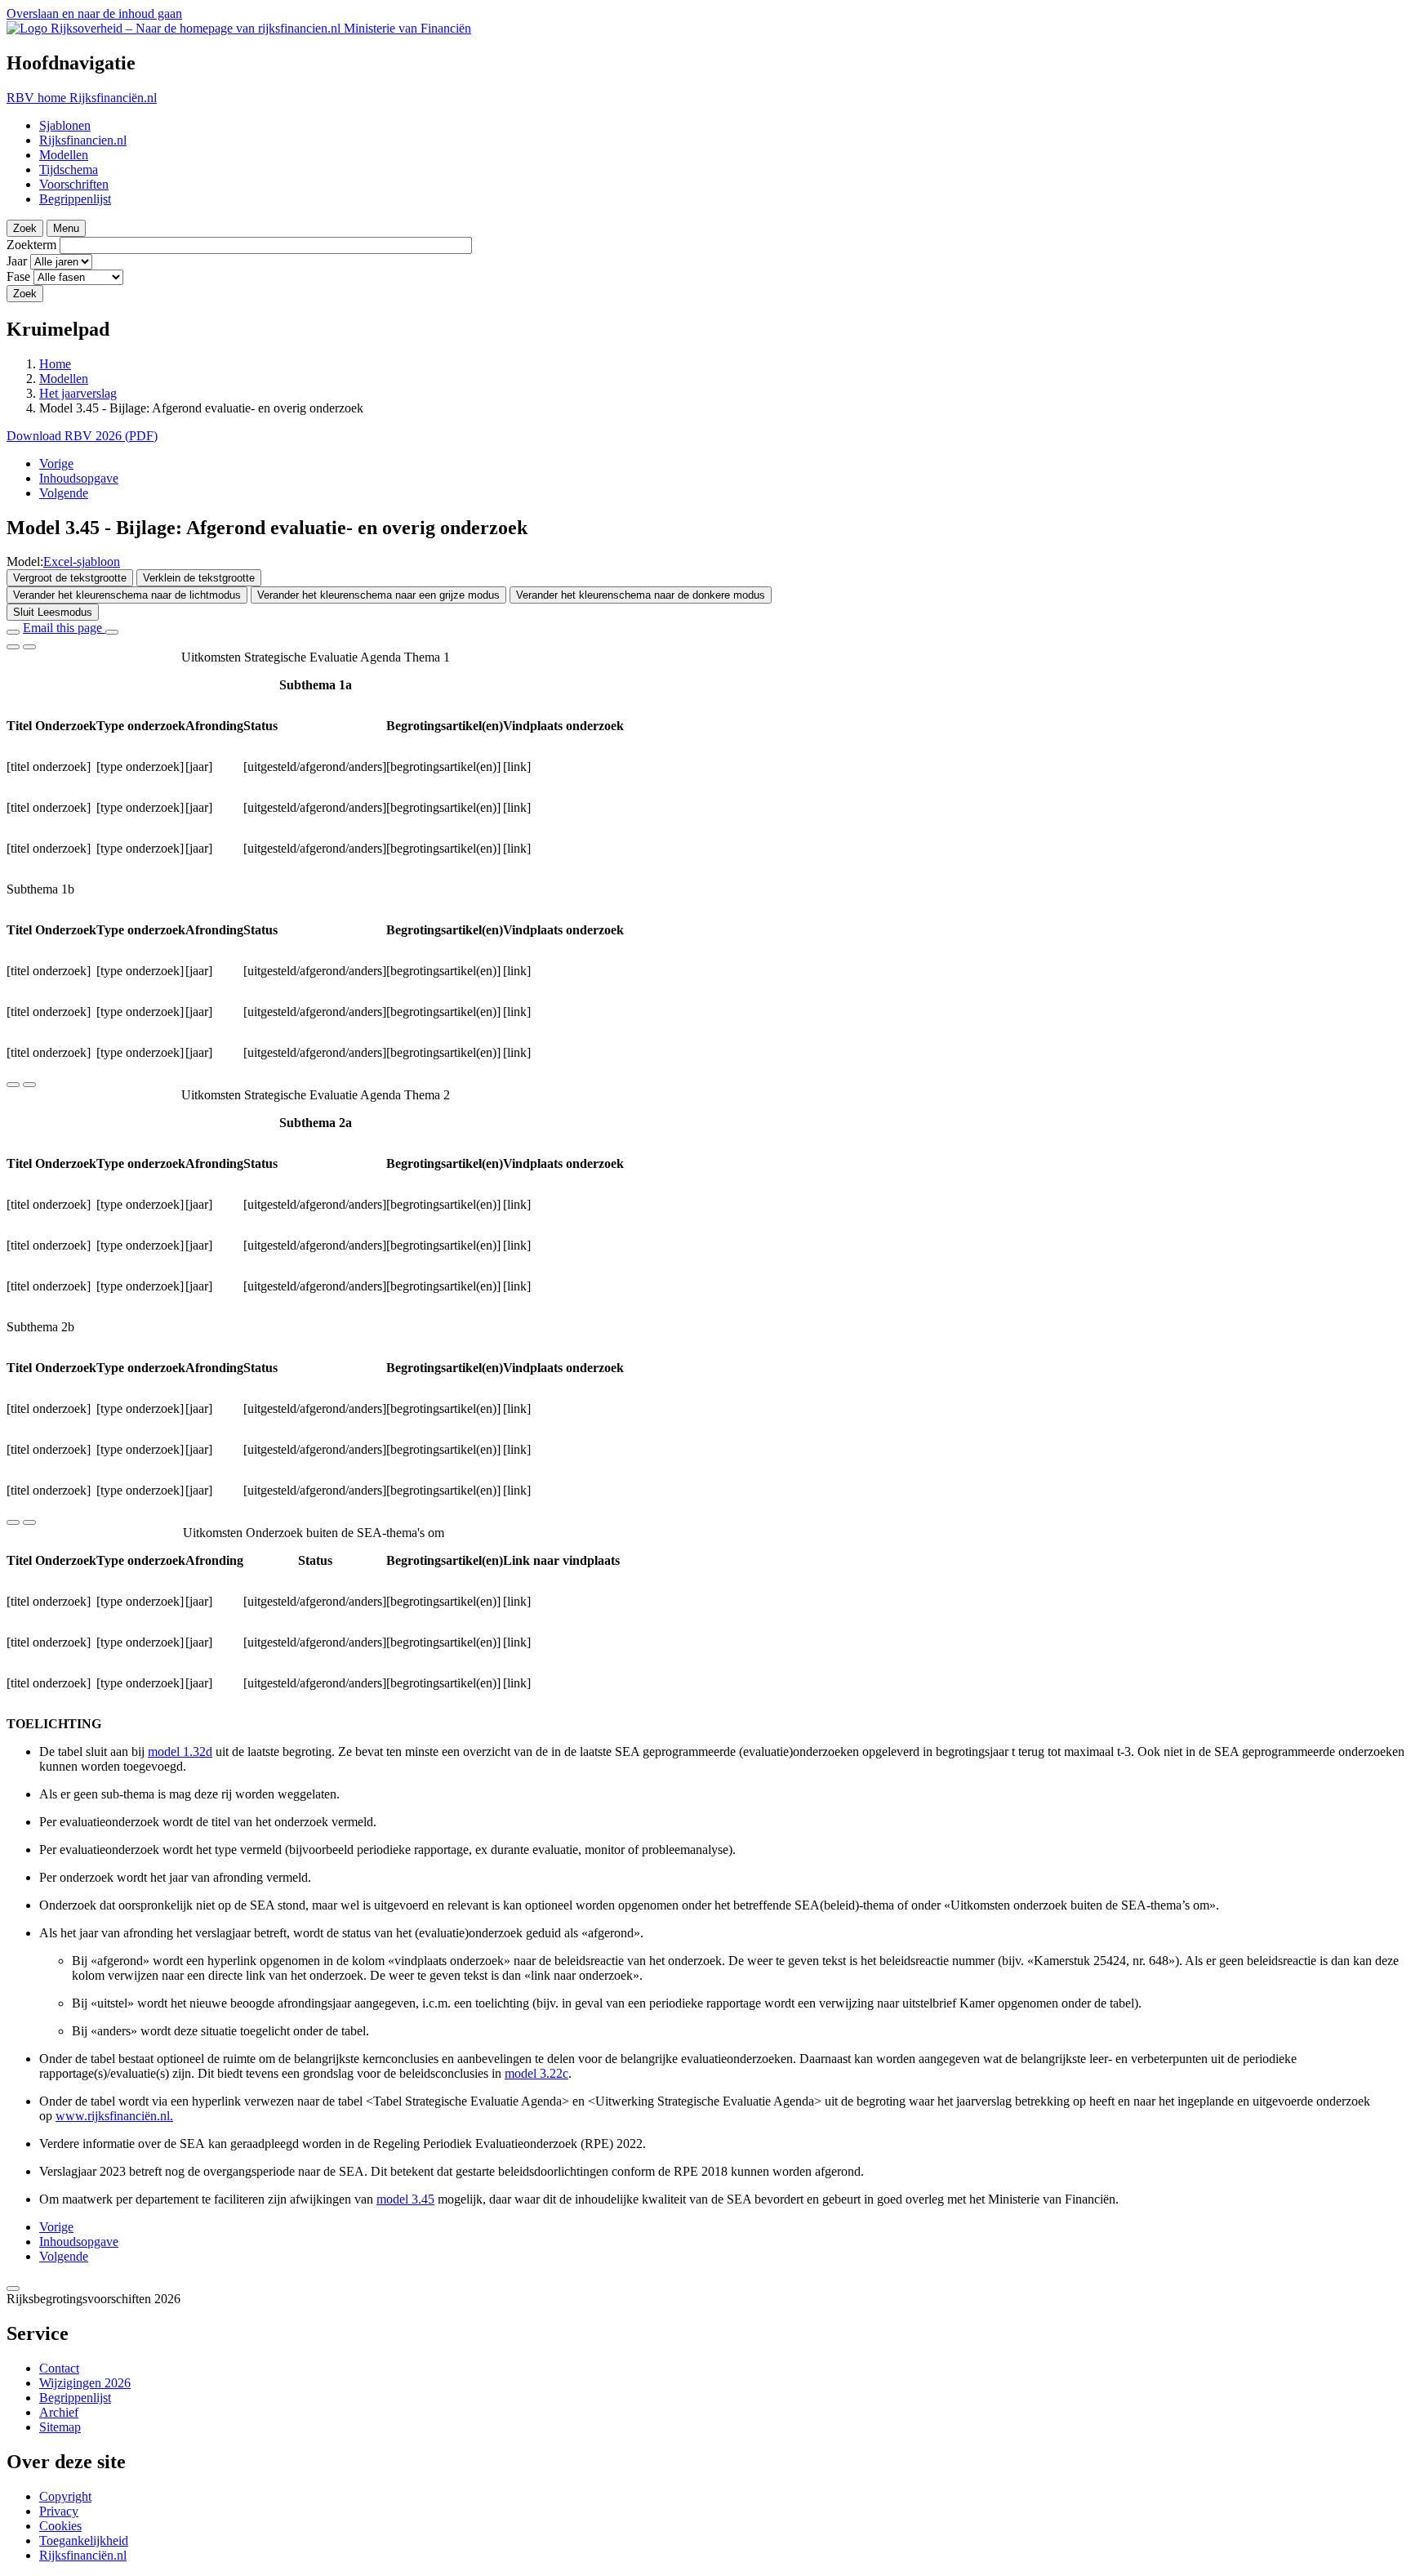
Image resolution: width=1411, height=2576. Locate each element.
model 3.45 (405, 2199)
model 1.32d (180, 1752)
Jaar (17, 261)
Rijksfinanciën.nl (83, 2555)
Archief (59, 2412)
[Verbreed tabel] (13, 647)
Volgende (64, 493)
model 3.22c (536, 2073)
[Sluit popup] (13, 2289)
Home (55, 364)
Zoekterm (31, 245)
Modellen (64, 155)
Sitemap (60, 2427)
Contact (59, 2368)
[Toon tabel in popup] (29, 647)
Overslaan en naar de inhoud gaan (94, 13)
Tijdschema (69, 169)
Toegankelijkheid (84, 2540)
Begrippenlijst (75, 199)
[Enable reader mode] (13, 632)
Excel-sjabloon (82, 562)
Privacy (59, 2511)
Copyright (65, 2496)
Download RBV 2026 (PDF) (82, 436)
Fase (18, 276)
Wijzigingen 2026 (85, 2383)
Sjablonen (65, 125)
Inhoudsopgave (79, 478)
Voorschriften (74, 184)
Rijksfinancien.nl (83, 140)
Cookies (60, 2526)
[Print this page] (112, 632)
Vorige (56, 464)
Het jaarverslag (78, 393)
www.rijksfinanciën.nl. (114, 2116)
